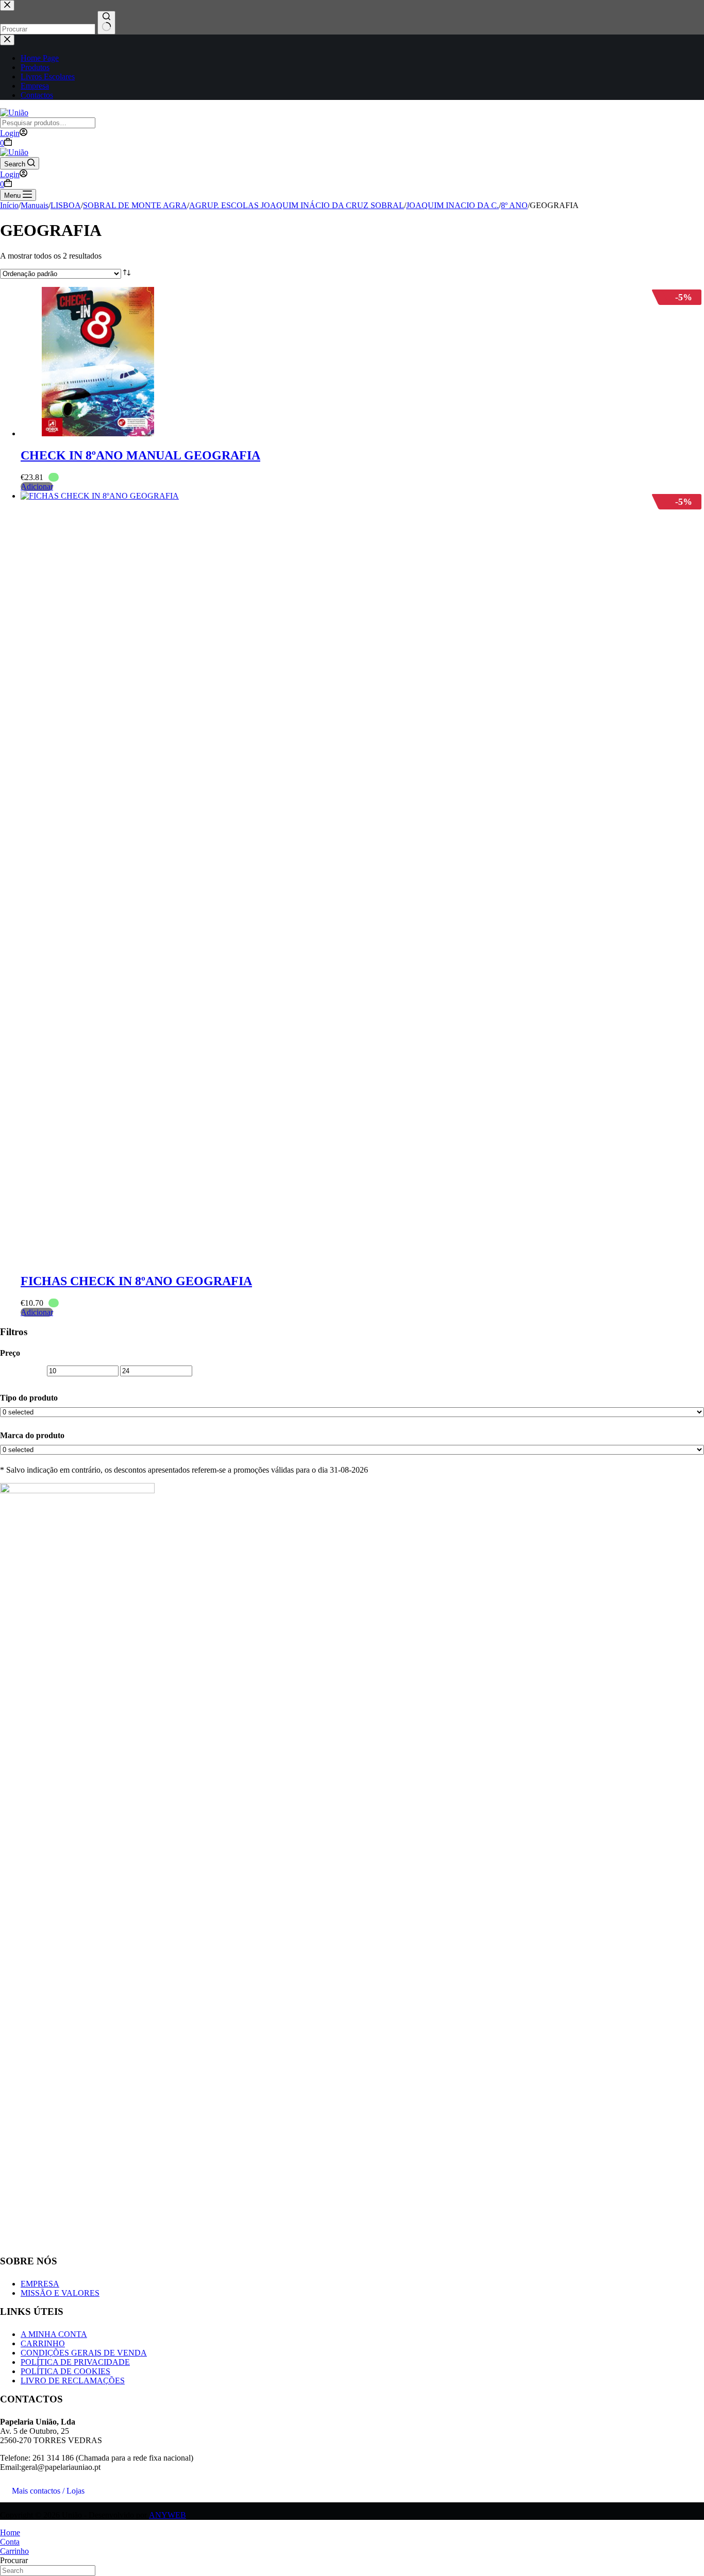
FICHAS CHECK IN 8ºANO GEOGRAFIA (136, 1281)
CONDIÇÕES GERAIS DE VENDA (84, 2353)
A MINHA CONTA (54, 2334)
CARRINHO (43, 2343)
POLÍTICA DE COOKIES (65, 2371)
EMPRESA (40, 2284)
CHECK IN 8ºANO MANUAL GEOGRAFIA (140, 455)
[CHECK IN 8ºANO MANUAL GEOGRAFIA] (98, 433)
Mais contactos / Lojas (48, 2491)
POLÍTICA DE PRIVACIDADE (75, 2362)
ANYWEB (167, 2515)
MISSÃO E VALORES (60, 2293)
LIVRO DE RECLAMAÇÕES (73, 2381)
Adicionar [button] (37, 487)
